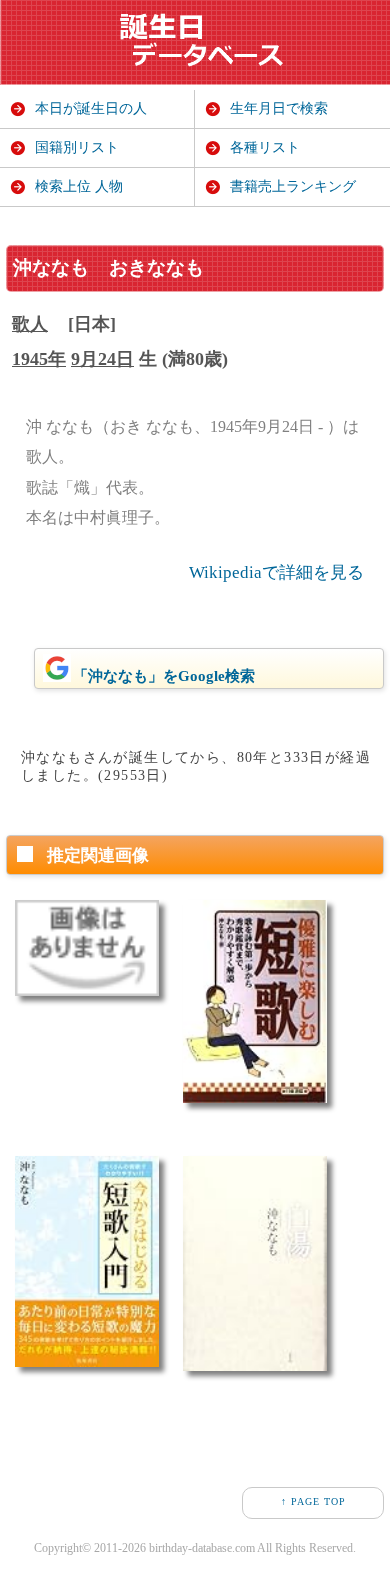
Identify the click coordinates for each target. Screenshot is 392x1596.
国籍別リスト (77, 147)
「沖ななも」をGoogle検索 (164, 676)
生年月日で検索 (279, 108)
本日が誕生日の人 (91, 108)
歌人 (30, 324)
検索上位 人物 (79, 186)
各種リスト (265, 147)
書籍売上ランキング (293, 186)
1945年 (39, 359)
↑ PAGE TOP (313, 1501)
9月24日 (102, 359)
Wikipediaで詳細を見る (276, 572)
